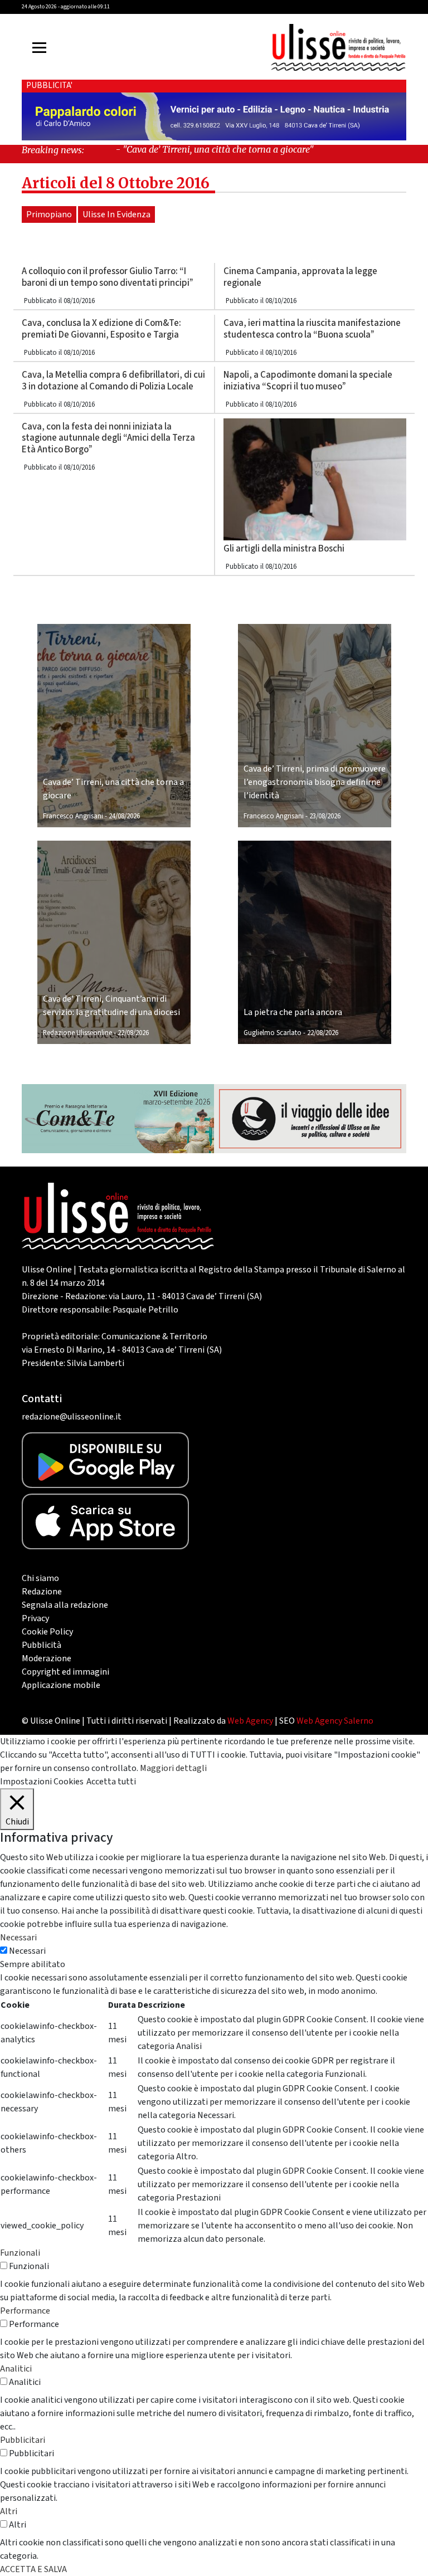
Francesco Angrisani (73, 816)
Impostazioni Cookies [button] (42, 1782)
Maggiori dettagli (173, 1768)
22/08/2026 (133, 1033)
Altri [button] (9, 2511)
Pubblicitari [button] (23, 2440)
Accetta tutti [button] (111, 1782)
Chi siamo (40, 1578)
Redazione (42, 1592)
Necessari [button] (18, 1938)
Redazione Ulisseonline (77, 1033)
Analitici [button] (16, 2369)
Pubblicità (42, 1645)
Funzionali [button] (20, 2253)
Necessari (27, 1951)
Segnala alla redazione (65, 1605)
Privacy (35, 1618)
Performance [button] (25, 2311)
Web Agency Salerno (335, 1721)
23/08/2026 (325, 816)
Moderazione (47, 1658)
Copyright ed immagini (65, 1672)
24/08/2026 (124, 816)
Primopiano (49, 214)
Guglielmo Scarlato (273, 1033)
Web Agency (250, 1721)
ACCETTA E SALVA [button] (33, 2569)
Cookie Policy (47, 1632)
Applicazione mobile (61, 1685)
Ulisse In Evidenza (116, 214)
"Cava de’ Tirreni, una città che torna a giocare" (180, 149)
